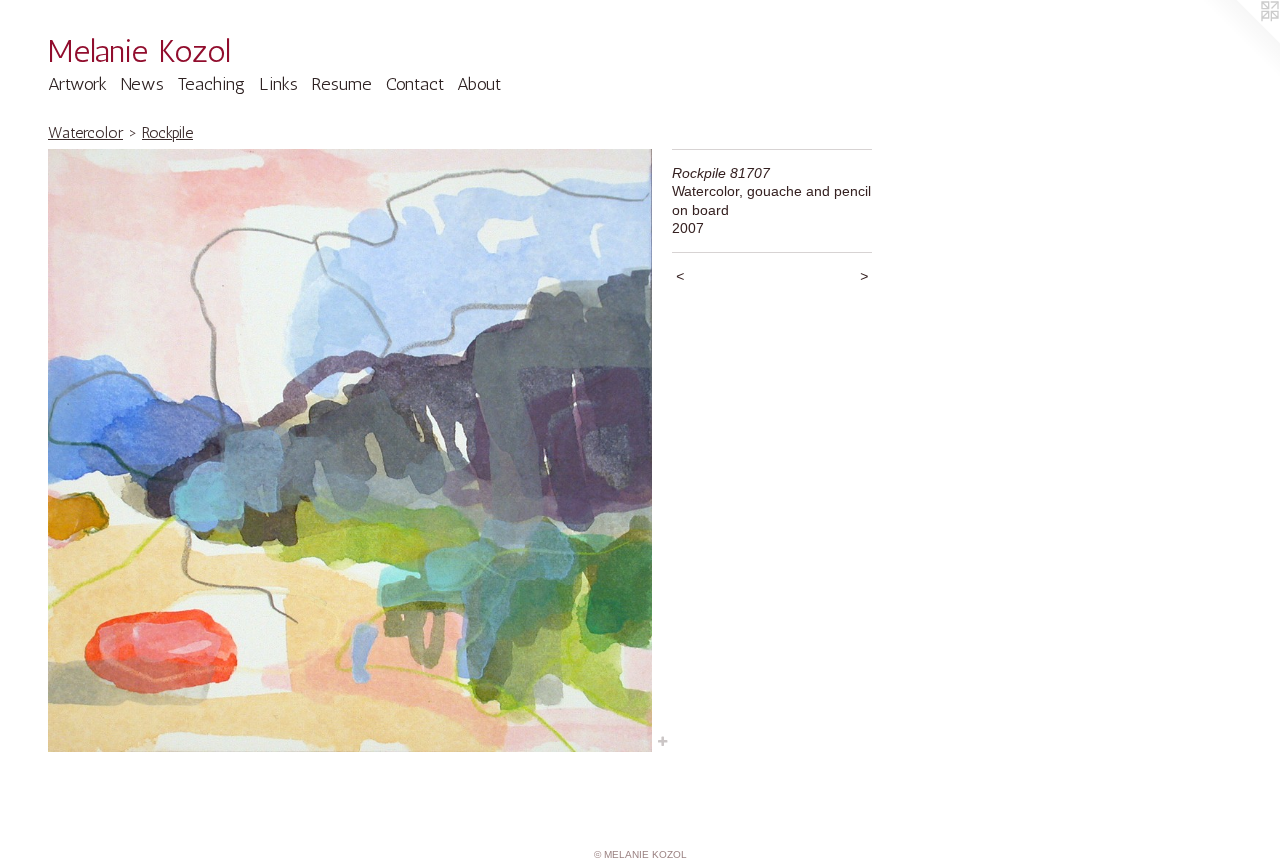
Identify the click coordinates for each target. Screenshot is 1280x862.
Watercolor (85, 132)
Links (278, 84)
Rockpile (167, 132)
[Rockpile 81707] (350, 450)
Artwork (77, 84)
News (142, 84)
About (479, 84)
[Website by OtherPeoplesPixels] (1240, 40)
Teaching (211, 84)
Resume (341, 84)
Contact (415, 84)
